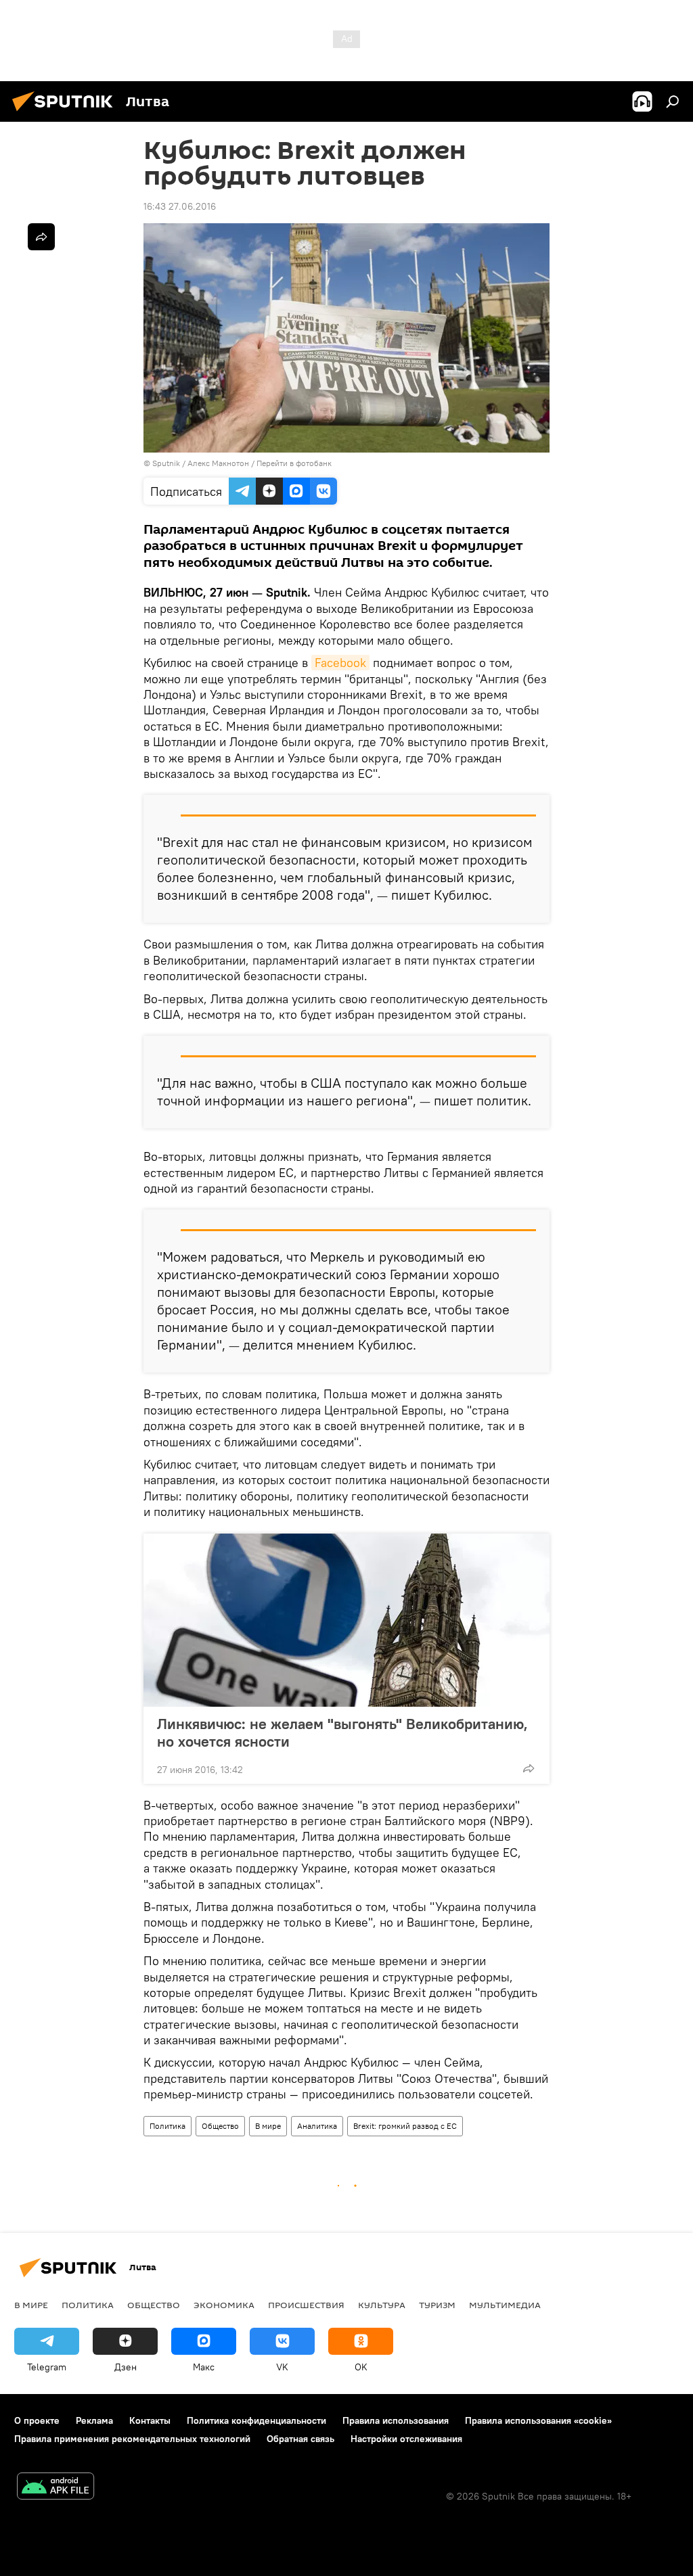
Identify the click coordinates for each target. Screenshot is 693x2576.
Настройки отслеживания (406, 2439)
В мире (268, 2126)
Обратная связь (300, 2439)
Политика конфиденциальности (256, 2420)
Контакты (150, 2420)
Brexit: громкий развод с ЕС (405, 2126)
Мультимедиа (505, 2305)
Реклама (94, 2420)
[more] (529, 1768)
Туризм (437, 2305)
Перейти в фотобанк (294, 463)
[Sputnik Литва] (66, 113)
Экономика (224, 2305)
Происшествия (306, 2305)
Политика (167, 2126)
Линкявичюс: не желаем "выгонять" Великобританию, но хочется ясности (342, 1732)
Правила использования (396, 2420)
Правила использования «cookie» (538, 2420)
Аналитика (317, 2126)
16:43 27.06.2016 (180, 206)
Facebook (340, 663)
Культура (382, 2305)
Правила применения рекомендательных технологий (132, 2439)
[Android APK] (55, 2488)
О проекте (37, 2420)
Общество (220, 2126)
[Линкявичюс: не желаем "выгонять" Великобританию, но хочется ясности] (346, 1620)
